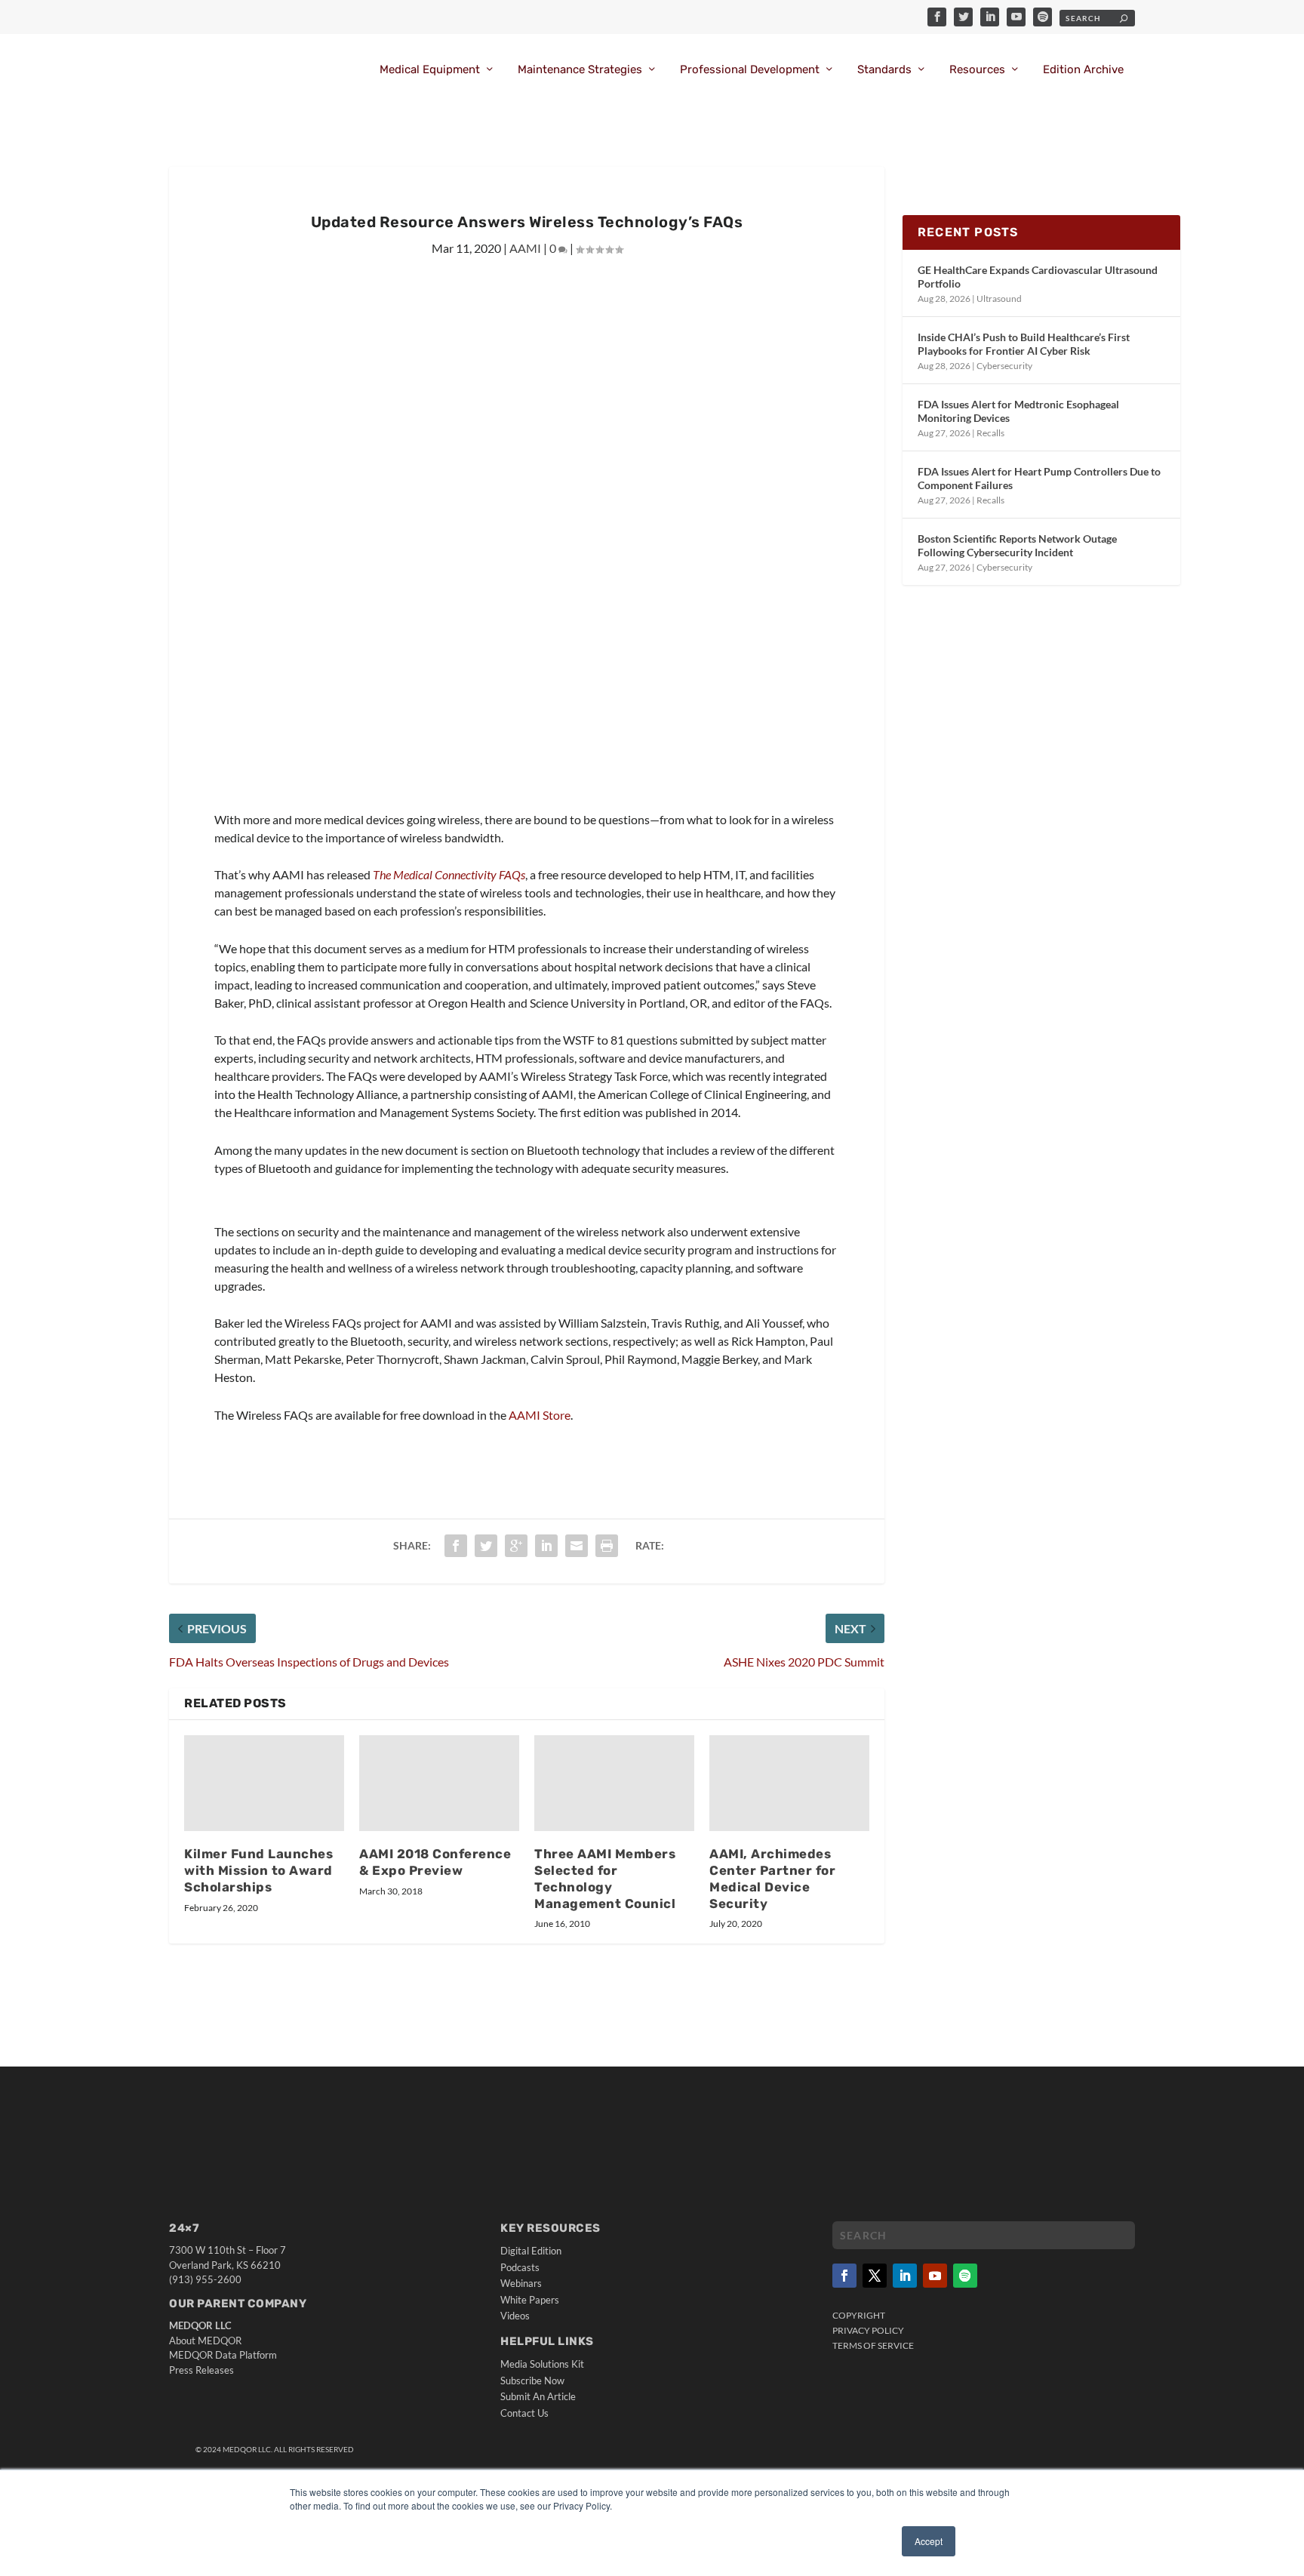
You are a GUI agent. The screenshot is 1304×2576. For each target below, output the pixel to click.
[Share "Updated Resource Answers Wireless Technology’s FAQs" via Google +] (516, 1546)
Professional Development (750, 70)
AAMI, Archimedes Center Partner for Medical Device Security (772, 1879)
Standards (884, 70)
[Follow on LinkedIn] (905, 2276)
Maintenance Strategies (580, 70)
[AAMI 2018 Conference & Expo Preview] (439, 1783)
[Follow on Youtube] (935, 2276)
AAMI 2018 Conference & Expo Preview (435, 1862)
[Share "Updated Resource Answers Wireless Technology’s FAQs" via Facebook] (456, 1546)
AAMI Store (540, 1415)
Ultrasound (999, 299)
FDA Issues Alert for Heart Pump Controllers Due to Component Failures (1039, 478)
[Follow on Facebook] (844, 2276)
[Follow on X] (875, 2276)
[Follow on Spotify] (965, 2276)
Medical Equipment (430, 70)
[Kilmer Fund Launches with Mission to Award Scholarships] (264, 1783)
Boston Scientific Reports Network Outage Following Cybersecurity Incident (1017, 545)
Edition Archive (1083, 70)
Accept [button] (929, 2541)
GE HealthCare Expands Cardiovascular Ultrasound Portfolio (1038, 277)
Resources (977, 70)
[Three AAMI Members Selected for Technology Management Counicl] (614, 1783)
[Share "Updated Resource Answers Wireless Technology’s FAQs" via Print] (607, 1546)
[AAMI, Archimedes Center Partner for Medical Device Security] (789, 1783)
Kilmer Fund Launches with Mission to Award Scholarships (258, 1870)
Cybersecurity (1004, 366)
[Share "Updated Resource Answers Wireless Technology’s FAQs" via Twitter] (486, 1546)
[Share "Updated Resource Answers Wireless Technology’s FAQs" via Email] (577, 1546)
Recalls (990, 433)
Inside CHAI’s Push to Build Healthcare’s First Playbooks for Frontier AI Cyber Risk (1024, 344)
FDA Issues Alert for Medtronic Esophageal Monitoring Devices (1018, 411)
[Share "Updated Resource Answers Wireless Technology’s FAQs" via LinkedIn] (546, 1546)
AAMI (525, 248)
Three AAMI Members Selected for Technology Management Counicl (605, 1879)
